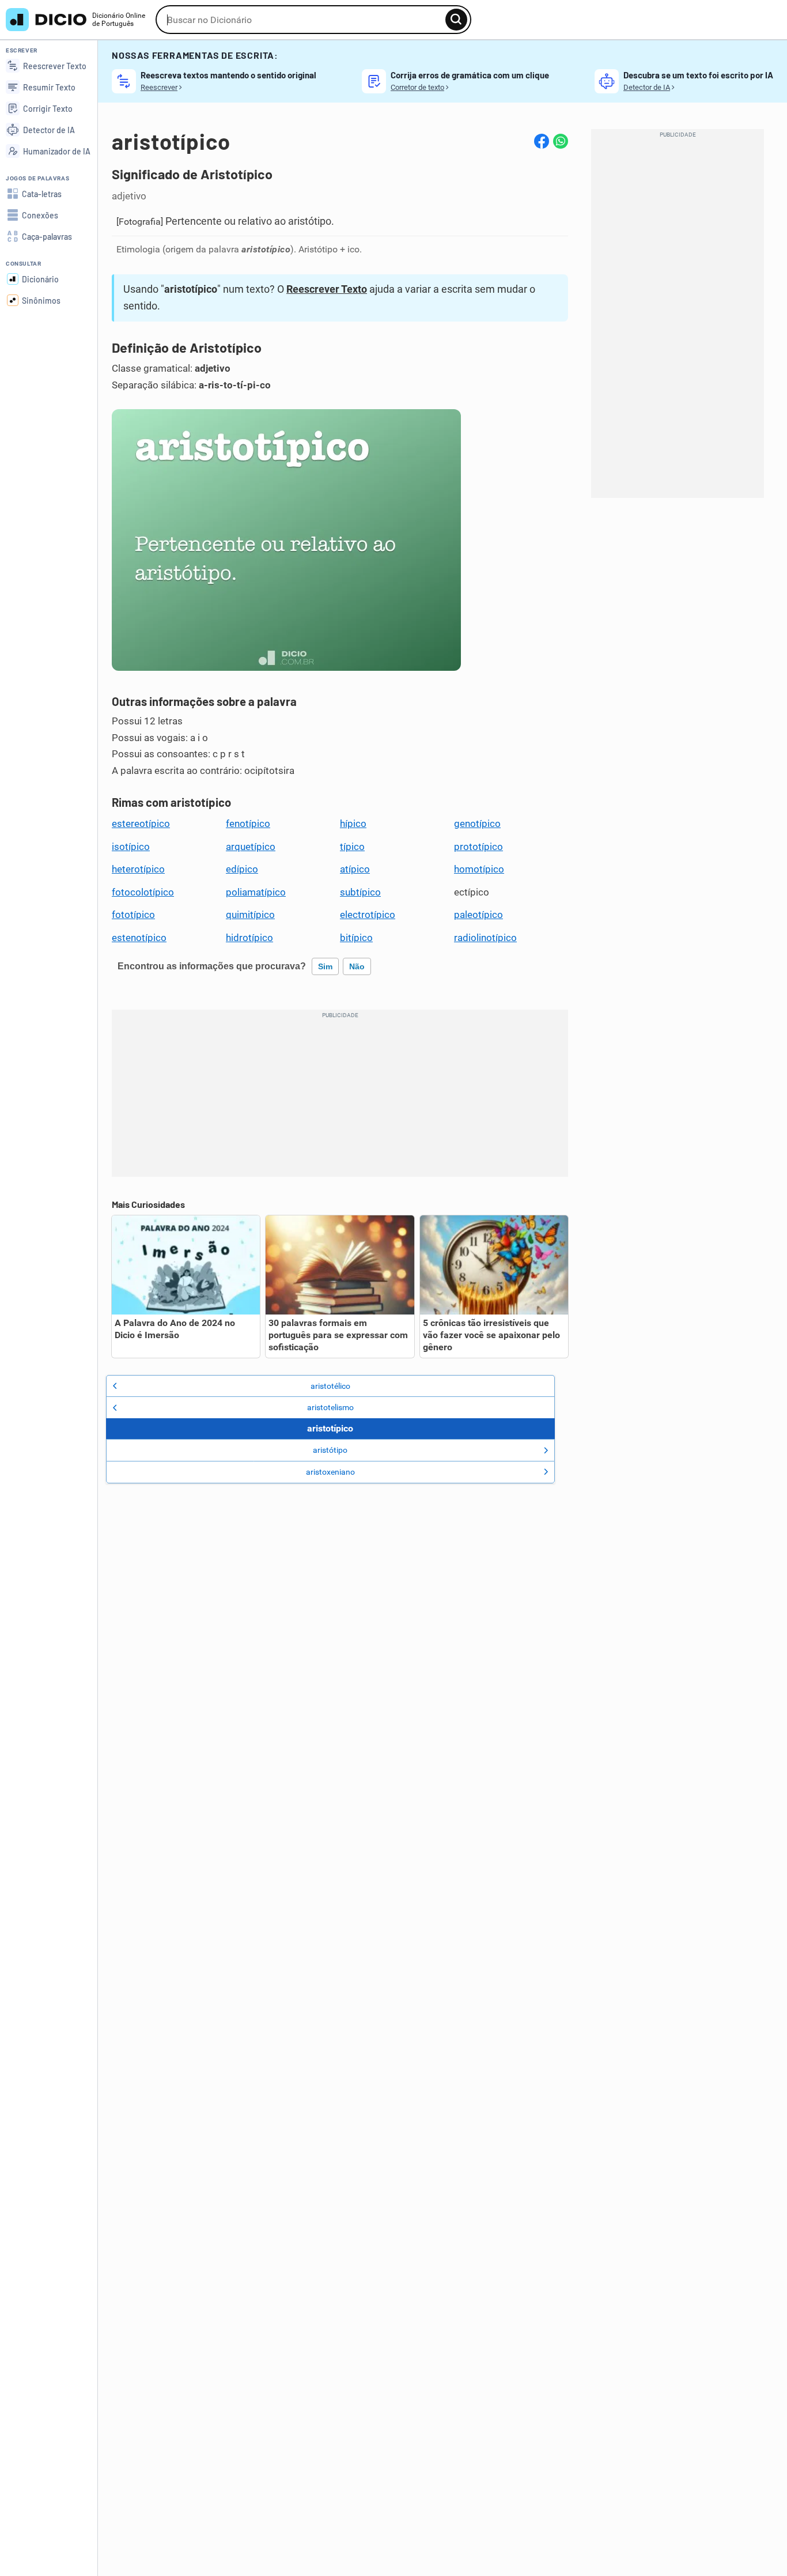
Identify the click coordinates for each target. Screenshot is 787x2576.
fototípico (133, 915)
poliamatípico (256, 892)
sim (325, 966)
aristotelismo (330, 1407)
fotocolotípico (143, 892)
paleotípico (478, 915)
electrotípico (368, 915)
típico (352, 847)
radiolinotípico (485, 938)
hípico (353, 824)
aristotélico (330, 1386)
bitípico (356, 938)
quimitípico (250, 915)
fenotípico (248, 824)
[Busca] (456, 20)
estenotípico (139, 938)
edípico (242, 869)
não (357, 966)
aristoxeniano (330, 1472)
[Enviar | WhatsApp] (561, 141)
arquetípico (251, 847)
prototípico (478, 847)
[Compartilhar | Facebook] (542, 141)
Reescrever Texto (327, 289)
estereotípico (141, 824)
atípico (355, 869)
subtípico (360, 892)
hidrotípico (249, 938)
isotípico (131, 847)
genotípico (477, 824)
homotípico (479, 869)
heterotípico (138, 869)
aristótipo (330, 1450)
